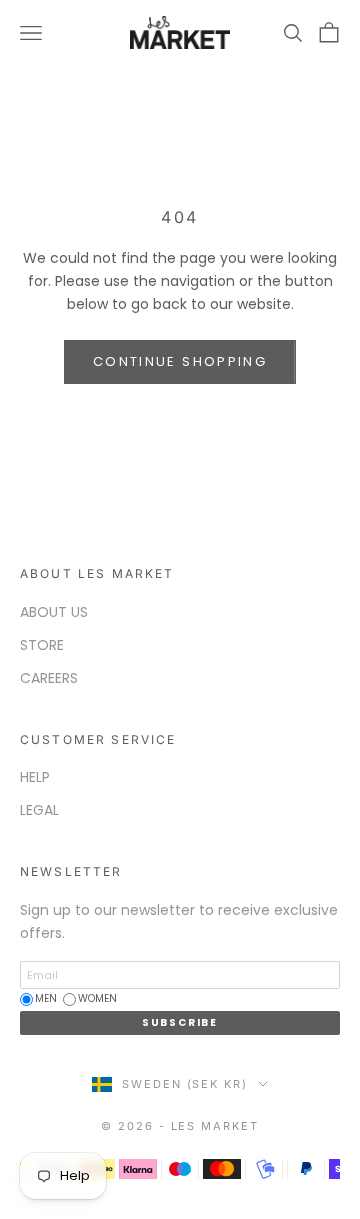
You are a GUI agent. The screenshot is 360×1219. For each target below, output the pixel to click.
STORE (42, 645)
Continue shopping (180, 361)
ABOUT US (54, 612)
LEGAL (39, 810)
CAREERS (49, 678)
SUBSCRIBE (180, 1022)
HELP (35, 777)
